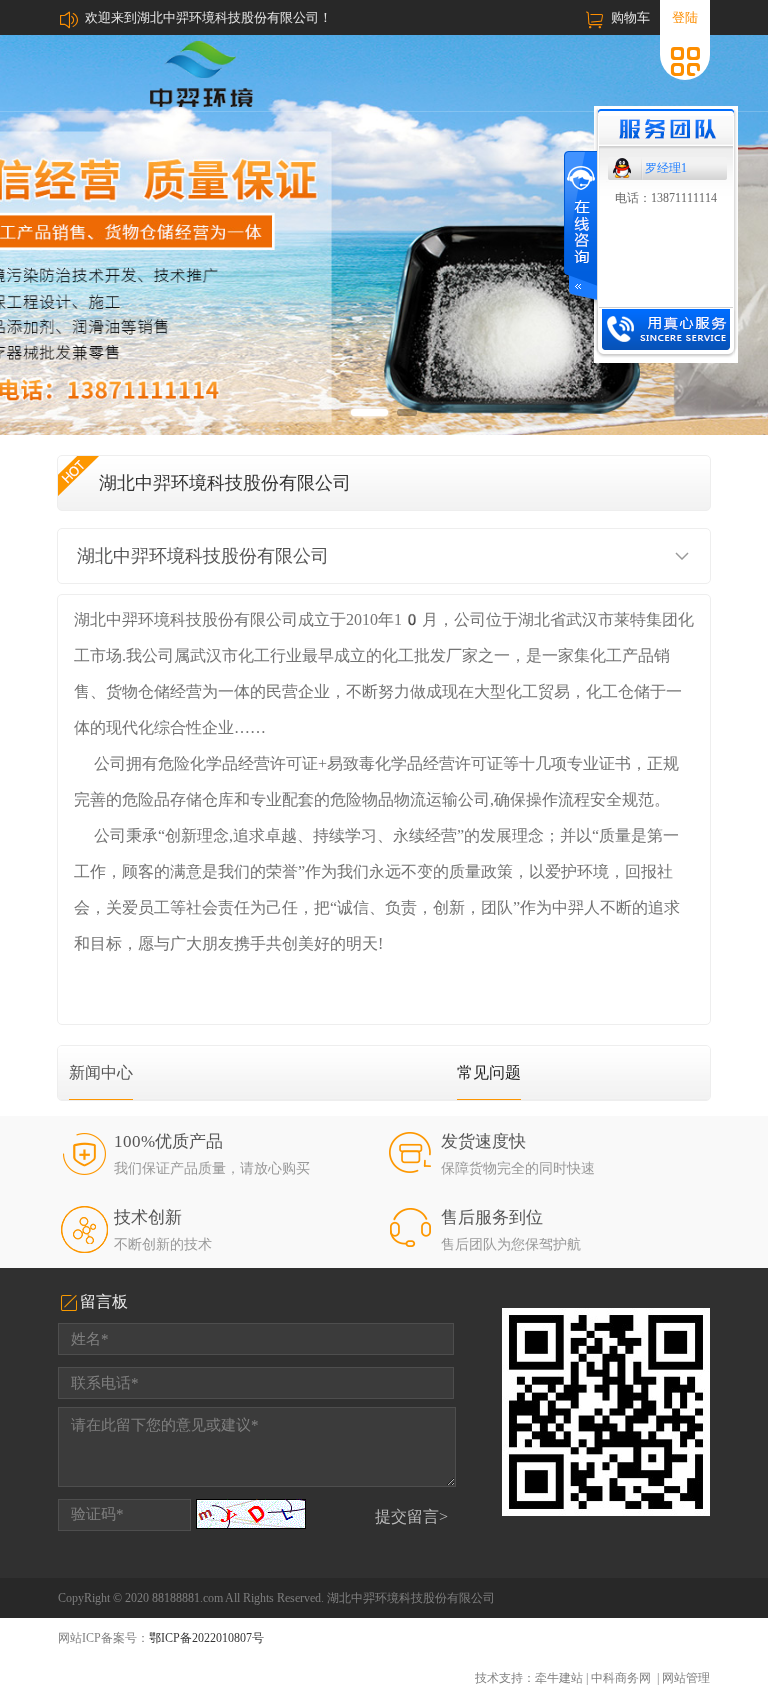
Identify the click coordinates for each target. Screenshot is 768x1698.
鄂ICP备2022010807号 (206, 1638)
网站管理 (686, 1678)
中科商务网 (621, 1678)
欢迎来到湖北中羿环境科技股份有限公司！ (208, 17)
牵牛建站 (559, 1678)
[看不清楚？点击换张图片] (251, 1514)
